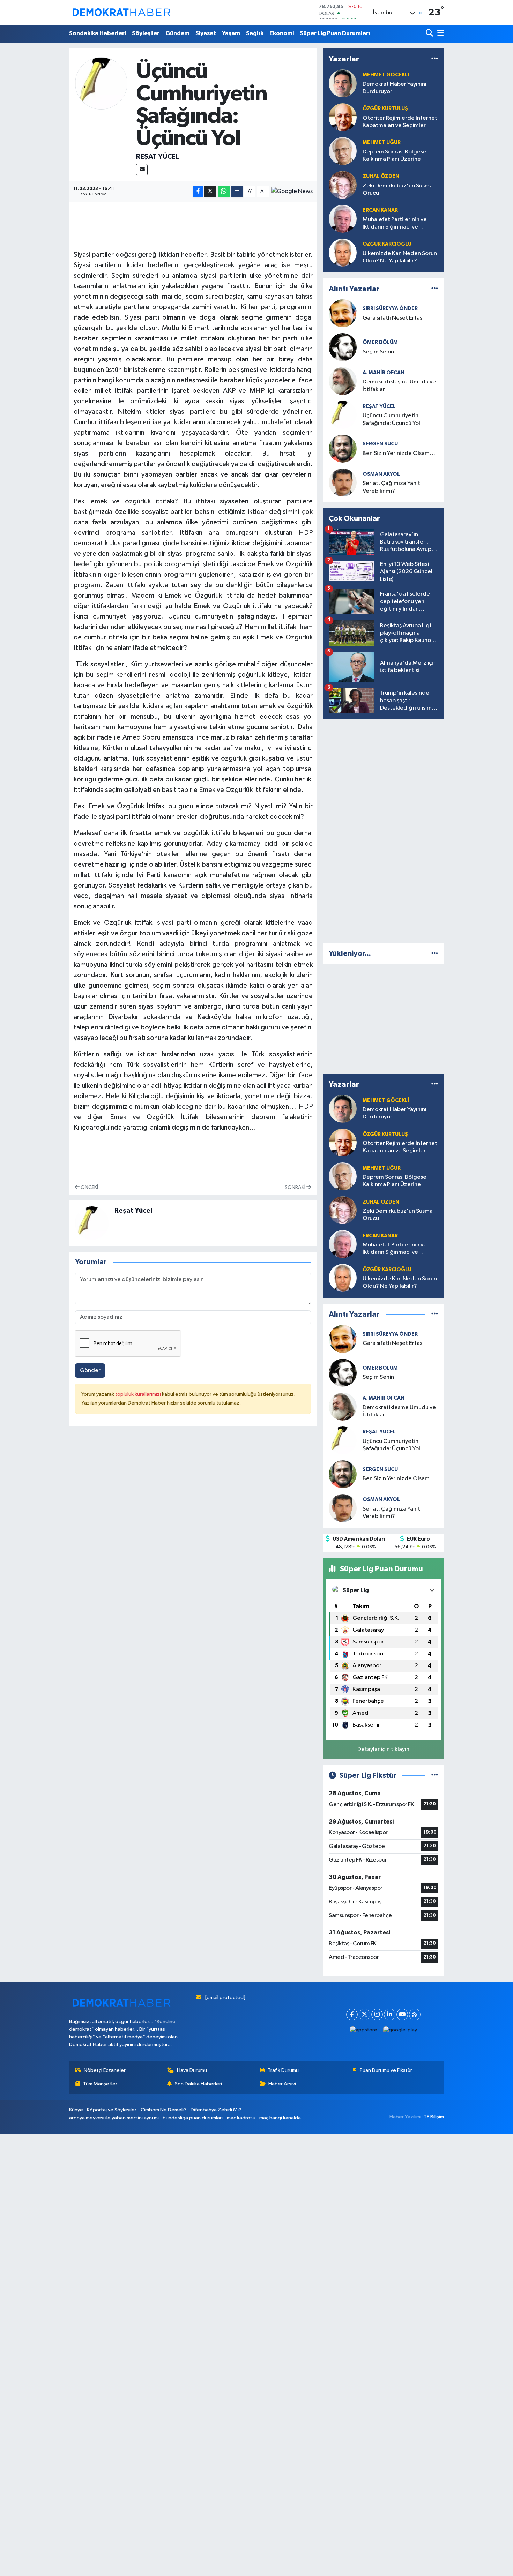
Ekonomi (282, 33)
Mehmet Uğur (382, 143)
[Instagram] (377, 2015)
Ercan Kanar (380, 210)
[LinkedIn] (390, 2015)
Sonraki (296, 1187)
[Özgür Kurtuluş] (343, 117)
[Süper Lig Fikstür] (435, 1776)
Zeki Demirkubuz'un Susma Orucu (398, 189)
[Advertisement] (384, 830)
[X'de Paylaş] (210, 192)
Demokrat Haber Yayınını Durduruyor (395, 88)
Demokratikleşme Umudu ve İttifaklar (399, 385)
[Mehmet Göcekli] (343, 83)
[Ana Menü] (439, 34)
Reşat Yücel (158, 157)
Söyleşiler (146, 33)
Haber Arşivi (282, 2084)
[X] (365, 2015)
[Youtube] (402, 2015)
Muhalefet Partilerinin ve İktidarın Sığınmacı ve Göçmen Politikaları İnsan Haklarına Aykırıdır (395, 224)
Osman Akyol (381, 474)
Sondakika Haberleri (98, 33)
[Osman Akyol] (343, 482)
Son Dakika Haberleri (198, 2084)
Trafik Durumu (283, 2070)
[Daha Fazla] (237, 192)
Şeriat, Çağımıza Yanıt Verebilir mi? (391, 487)
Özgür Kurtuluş (385, 109)
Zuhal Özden (381, 176)
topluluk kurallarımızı (139, 1394)
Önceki (89, 1187)
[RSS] (415, 2015)
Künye (76, 2110)
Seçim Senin (378, 352)
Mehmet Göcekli (386, 75)
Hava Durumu (192, 2070)
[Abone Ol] (292, 192)
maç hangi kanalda (280, 2118)
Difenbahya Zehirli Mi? (216, 2110)
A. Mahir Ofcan (384, 373)
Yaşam (231, 33)
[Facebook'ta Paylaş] (198, 192)
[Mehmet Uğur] (343, 151)
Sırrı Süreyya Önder (390, 309)
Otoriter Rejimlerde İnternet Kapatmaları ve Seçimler (400, 122)
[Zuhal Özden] (343, 185)
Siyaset (206, 33)
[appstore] (364, 2030)
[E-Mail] (142, 170)
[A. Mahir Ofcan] (343, 381)
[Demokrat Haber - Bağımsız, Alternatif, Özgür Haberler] (121, 12)
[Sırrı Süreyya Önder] (343, 313)
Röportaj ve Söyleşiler (112, 2110)
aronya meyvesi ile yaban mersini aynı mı (114, 2118)
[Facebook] (352, 2015)
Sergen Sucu (380, 444)
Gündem (177, 33)
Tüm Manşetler (100, 2084)
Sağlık (255, 33)
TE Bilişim (434, 2117)
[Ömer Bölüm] (343, 347)
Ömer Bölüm (380, 342)
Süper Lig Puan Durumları (335, 33)
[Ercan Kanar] (343, 219)
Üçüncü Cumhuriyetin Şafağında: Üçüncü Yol (391, 419)
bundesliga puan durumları (193, 2118)
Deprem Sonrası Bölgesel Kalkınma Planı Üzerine (395, 156)
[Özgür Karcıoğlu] (343, 252)
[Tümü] (435, 59)
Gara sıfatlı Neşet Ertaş (392, 318)
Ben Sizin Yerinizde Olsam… (399, 453)
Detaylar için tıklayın (383, 1749)
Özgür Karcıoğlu (387, 244)
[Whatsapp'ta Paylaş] (224, 192)
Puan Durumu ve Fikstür (386, 2070)
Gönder (90, 1371)
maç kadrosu (241, 2118)
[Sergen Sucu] (343, 448)
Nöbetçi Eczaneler (105, 2070)
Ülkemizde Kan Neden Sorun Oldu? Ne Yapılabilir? (400, 257)
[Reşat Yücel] (101, 83)
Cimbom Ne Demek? (164, 2110)
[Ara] (430, 34)
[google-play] (400, 2030)
